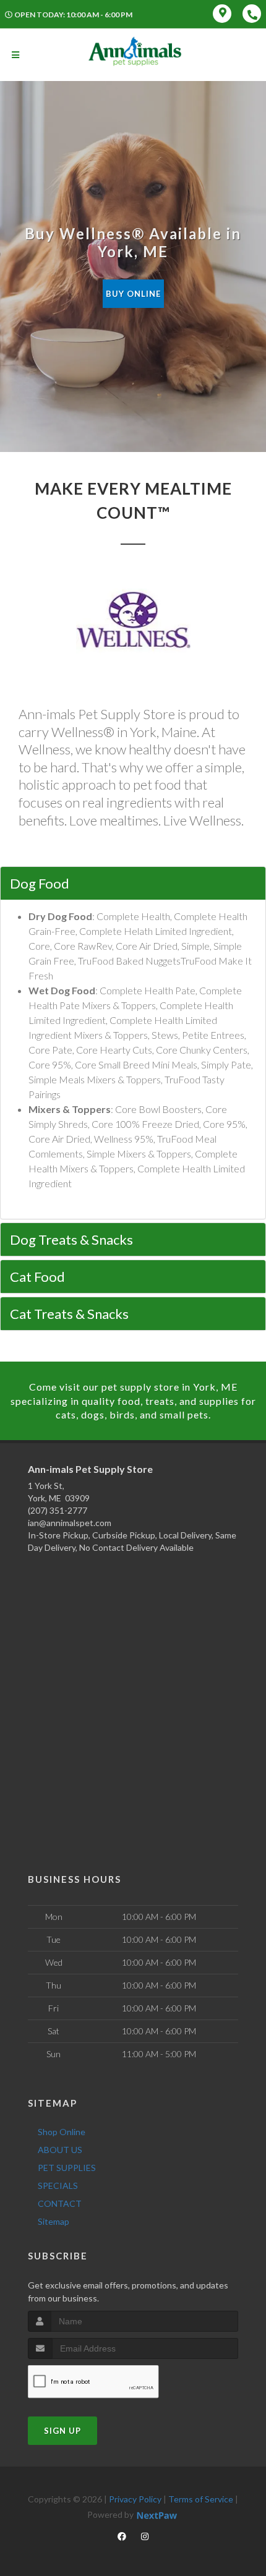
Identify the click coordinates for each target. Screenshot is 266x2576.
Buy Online (133, 294)
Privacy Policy (135, 2499)
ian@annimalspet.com (70, 1523)
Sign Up (62, 2431)
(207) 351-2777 (58, 1510)
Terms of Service (201, 2499)
